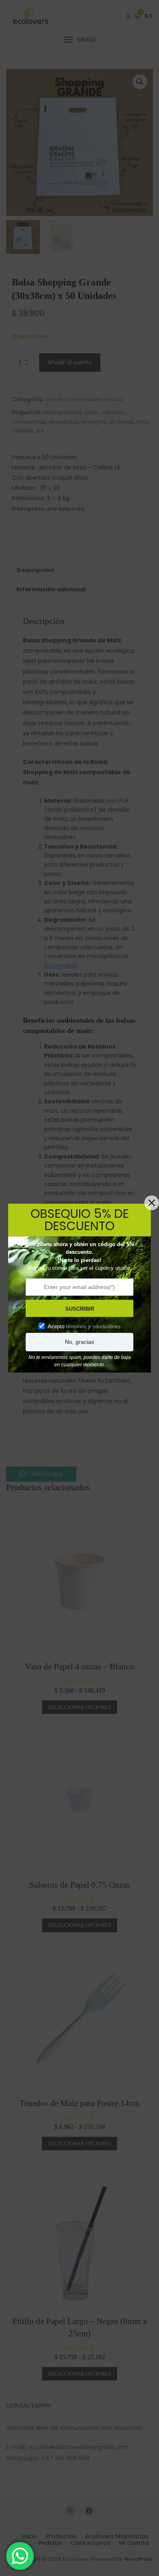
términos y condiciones (93, 1326)
